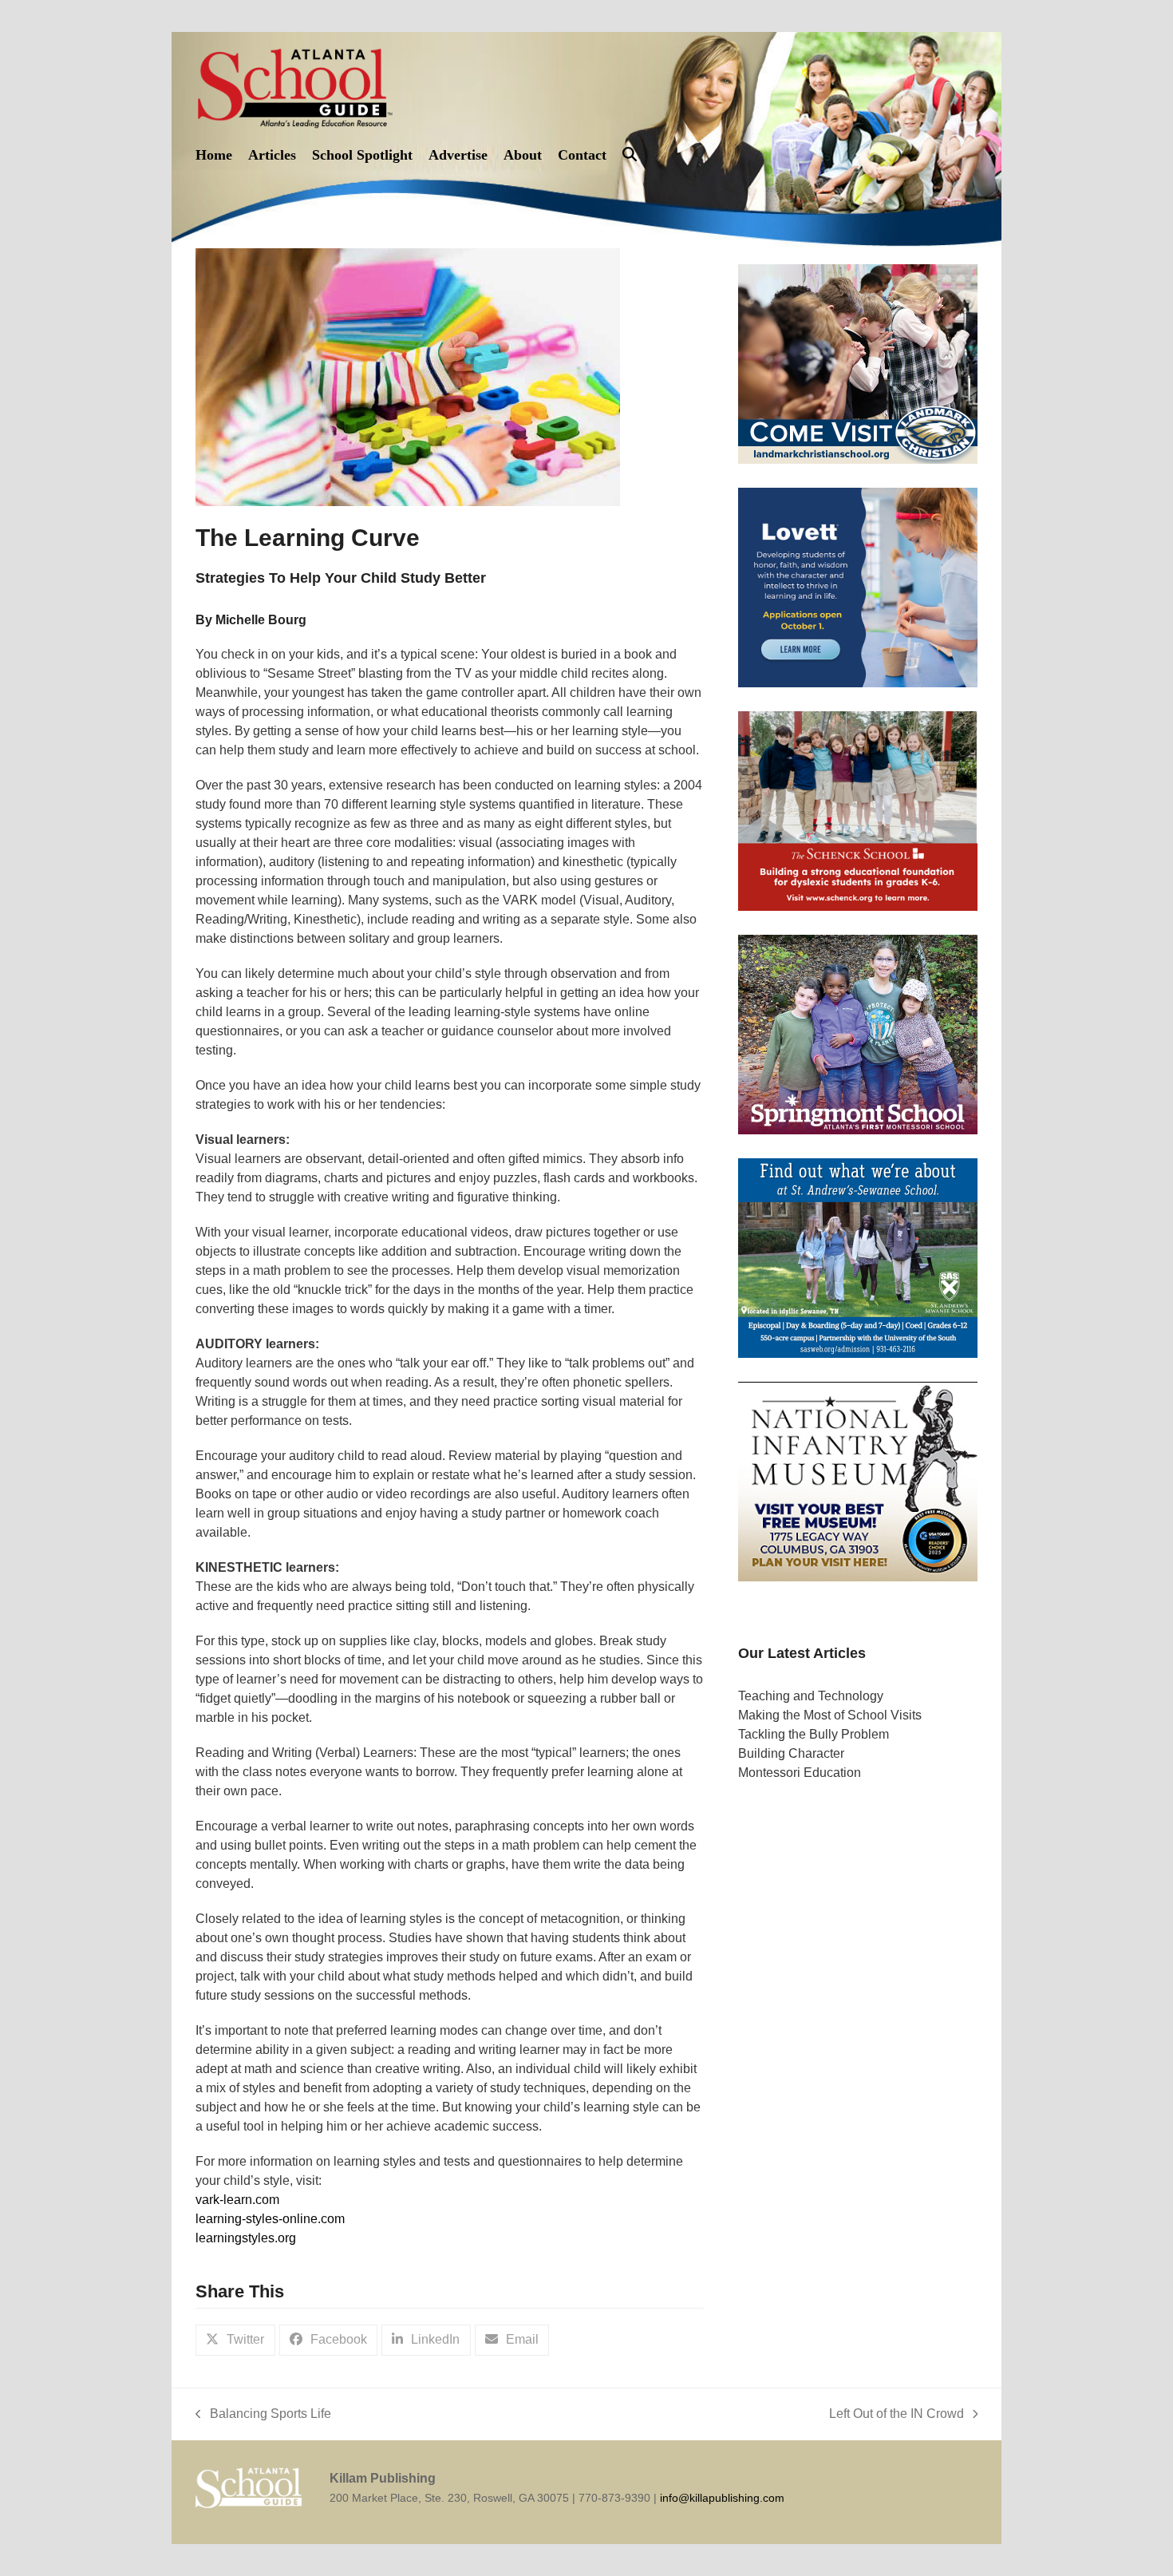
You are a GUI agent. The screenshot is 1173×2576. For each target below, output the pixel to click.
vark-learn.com (237, 2200)
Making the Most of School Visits (830, 1714)
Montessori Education (800, 1772)
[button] (630, 155)
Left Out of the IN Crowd (897, 2415)
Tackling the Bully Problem (814, 1733)
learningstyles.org (246, 2238)
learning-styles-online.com (270, 2219)
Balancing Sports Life (263, 2415)
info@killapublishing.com (722, 2498)
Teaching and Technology (811, 1695)
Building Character (791, 1753)
